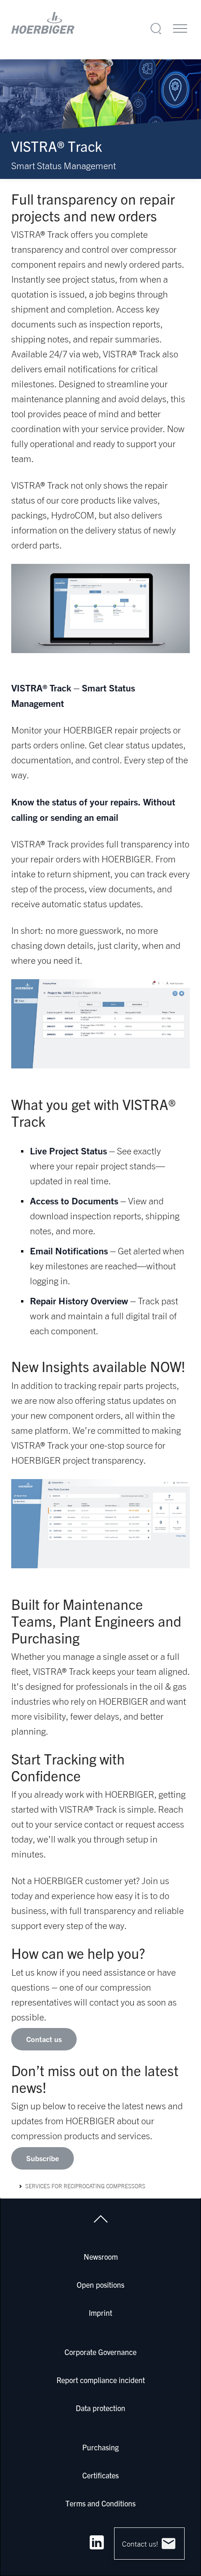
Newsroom (101, 2256)
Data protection (100, 2408)
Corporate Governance (100, 2352)
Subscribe (43, 2158)
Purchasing (100, 2447)
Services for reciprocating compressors (85, 2186)
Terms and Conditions (100, 2503)
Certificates (100, 2475)
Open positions (100, 2284)
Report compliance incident (101, 2380)
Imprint (100, 2313)
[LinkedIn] (97, 2542)
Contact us (44, 2039)
